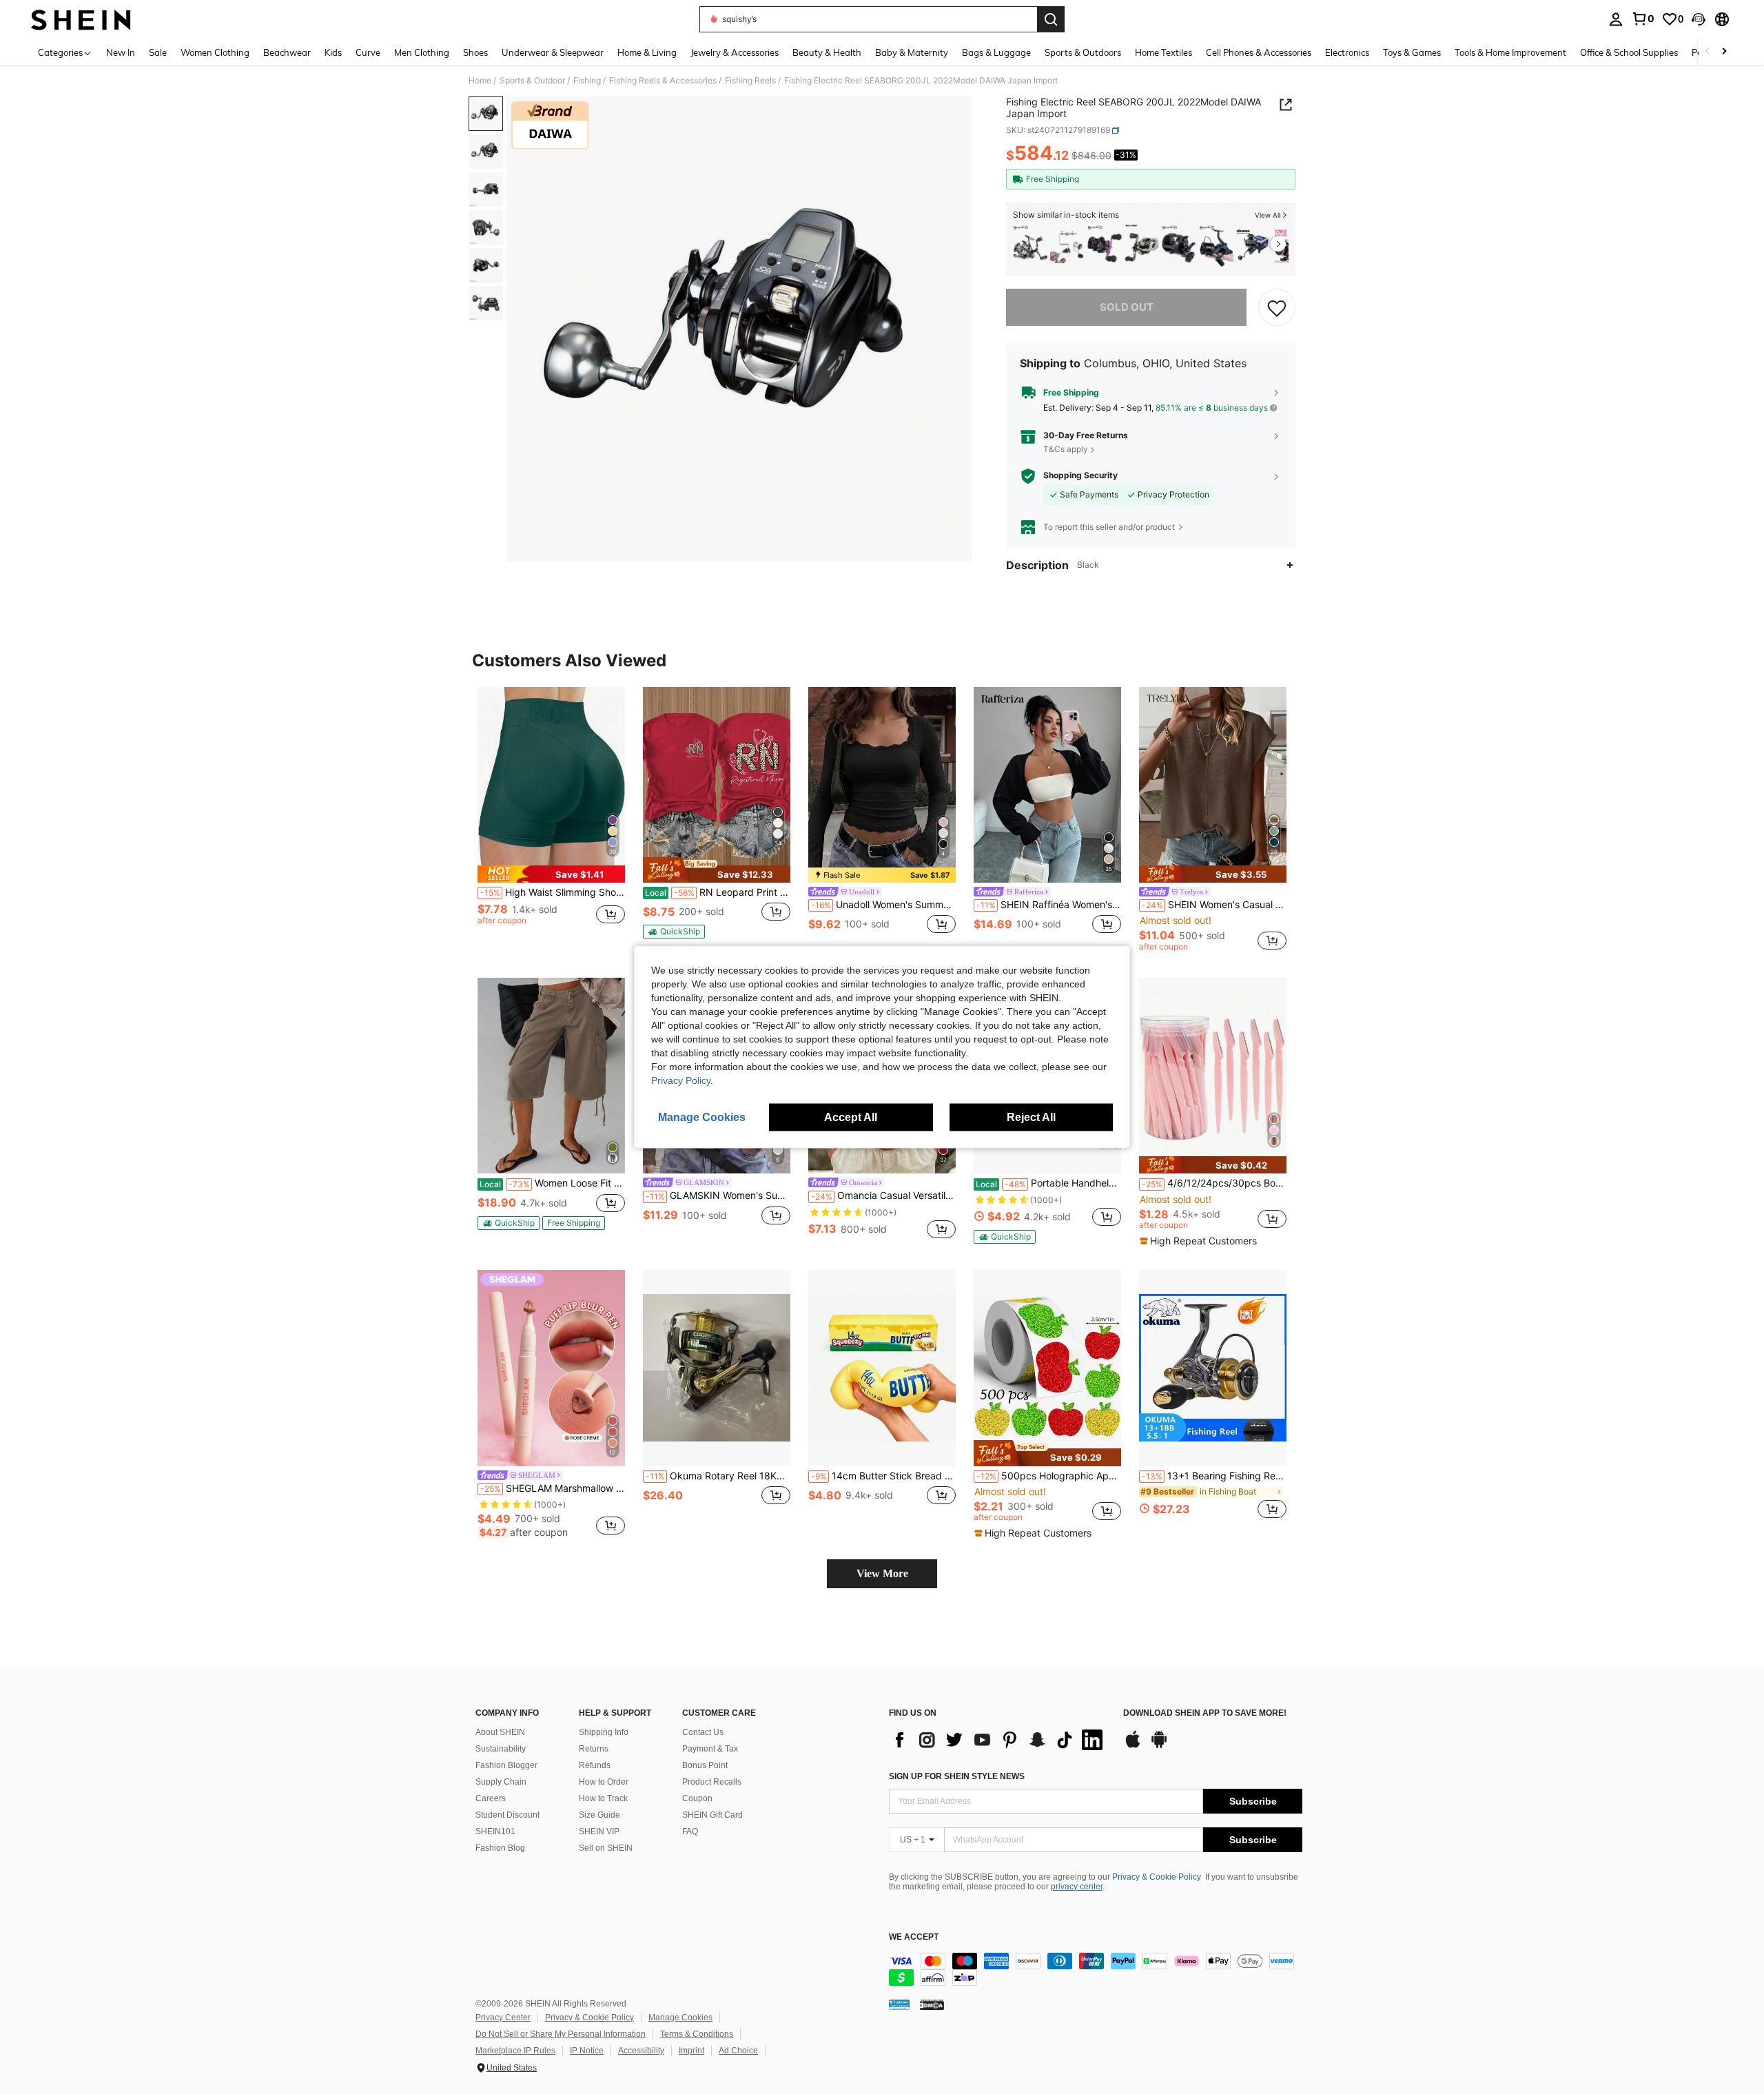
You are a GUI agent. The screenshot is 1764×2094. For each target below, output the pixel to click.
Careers (491, 1798)
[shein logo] (81, 19)
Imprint (691, 2051)
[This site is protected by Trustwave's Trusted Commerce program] (899, 2004)
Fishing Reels (750, 81)
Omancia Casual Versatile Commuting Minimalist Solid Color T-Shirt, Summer (883, 1195)
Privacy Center (503, 2018)
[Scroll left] (1707, 52)
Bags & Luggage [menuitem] (996, 52)
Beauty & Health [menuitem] (827, 52)
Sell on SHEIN (606, 1848)
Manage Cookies (680, 2018)
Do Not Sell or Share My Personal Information (561, 2034)
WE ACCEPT (914, 1937)
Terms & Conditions (697, 2034)
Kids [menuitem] (333, 52)
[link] (1643, 19)
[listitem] (1030, 246)
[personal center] (1616, 19)
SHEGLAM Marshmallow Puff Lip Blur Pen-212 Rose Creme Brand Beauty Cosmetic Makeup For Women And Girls (553, 1488)
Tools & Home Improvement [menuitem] (1510, 52)
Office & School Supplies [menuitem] (1629, 52)
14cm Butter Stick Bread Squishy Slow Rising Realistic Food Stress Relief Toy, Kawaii (883, 1476)
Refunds (595, 1765)
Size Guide (599, 1815)
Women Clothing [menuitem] (215, 52)
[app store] (1133, 1746)
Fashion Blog (500, 1848)
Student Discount (507, 1815)
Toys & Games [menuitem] (1412, 52)
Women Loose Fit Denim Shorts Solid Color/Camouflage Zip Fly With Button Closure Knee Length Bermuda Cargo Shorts (552, 1183)
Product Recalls (712, 1782)
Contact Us (703, 1732)
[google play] (1159, 1746)
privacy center (1077, 1887)
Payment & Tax (710, 1749)
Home (480, 81)
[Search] (1051, 19)
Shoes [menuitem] (475, 52)
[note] (551, 874)
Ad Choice (738, 2051)
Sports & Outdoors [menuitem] (1083, 52)
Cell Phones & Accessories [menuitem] (1259, 52)
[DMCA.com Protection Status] (932, 2004)
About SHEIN (500, 1732)
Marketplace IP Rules (515, 2051)
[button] (1699, 19)
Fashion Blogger (506, 1765)
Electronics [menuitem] (1347, 52)
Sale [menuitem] (158, 52)
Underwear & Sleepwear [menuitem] (553, 52)
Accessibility (641, 2051)
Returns (594, 1749)
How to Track (603, 1798)
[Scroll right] (1724, 52)
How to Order (604, 1782)
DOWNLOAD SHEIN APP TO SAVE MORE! (1205, 1713)
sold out (1127, 307)
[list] (999, 1740)
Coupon (697, 1798)
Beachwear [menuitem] (287, 52)
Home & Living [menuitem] (647, 52)
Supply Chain (501, 1782)
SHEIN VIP (599, 1831)
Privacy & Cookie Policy (1157, 1877)
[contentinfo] (1096, 1969)
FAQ (690, 1831)
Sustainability (501, 1749)
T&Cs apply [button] (1066, 449)
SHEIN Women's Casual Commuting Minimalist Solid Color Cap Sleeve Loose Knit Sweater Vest (1214, 905)
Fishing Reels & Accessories (663, 81)
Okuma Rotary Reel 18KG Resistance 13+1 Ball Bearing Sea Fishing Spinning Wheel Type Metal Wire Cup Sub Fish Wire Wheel (718, 1476)
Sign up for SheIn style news (957, 1776)
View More (882, 1573)
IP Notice (587, 2051)
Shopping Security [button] (1080, 475)
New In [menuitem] (121, 52)
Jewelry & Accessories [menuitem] (735, 52)
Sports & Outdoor (532, 81)
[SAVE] (1277, 307)
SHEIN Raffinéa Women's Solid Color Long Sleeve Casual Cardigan (1049, 905)
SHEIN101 (495, 1831)
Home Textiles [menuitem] (1163, 52)
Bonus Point (705, 1765)
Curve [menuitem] (368, 52)
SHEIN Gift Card (712, 1815)
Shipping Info (604, 1732)
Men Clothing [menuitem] (422, 52)
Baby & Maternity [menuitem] (912, 52)
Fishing (587, 81)
